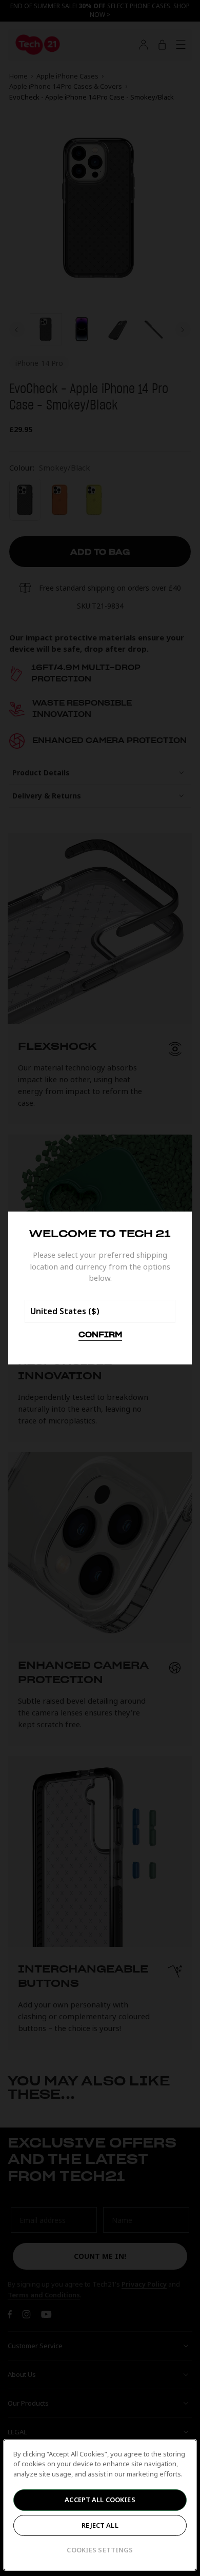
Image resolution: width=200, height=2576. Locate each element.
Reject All (100, 2525)
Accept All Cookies (100, 2500)
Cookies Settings (100, 2550)
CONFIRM (100, 1335)
